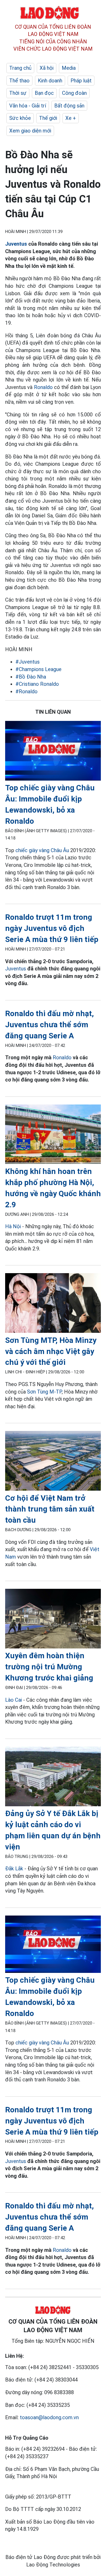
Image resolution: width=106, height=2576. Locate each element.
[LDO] (53, 752)
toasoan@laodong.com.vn (49, 2417)
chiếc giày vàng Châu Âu (42, 850)
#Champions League (38, 669)
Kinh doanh (50, 81)
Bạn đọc (44, 93)
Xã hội (47, 68)
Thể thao (19, 81)
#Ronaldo (26, 691)
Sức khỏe (20, 118)
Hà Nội (13, 1226)
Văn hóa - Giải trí (28, 106)
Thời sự (18, 93)
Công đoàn (74, 93)
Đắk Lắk (14, 1869)
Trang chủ (20, 68)
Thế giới (48, 118)
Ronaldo (42, 387)
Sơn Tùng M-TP (44, 1392)
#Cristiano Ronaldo (37, 684)
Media (69, 68)
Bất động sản (69, 106)
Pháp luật (81, 81)
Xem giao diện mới (30, 131)
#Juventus (28, 662)
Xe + (71, 118)
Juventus (16, 244)
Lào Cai (14, 1700)
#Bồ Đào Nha (31, 677)
